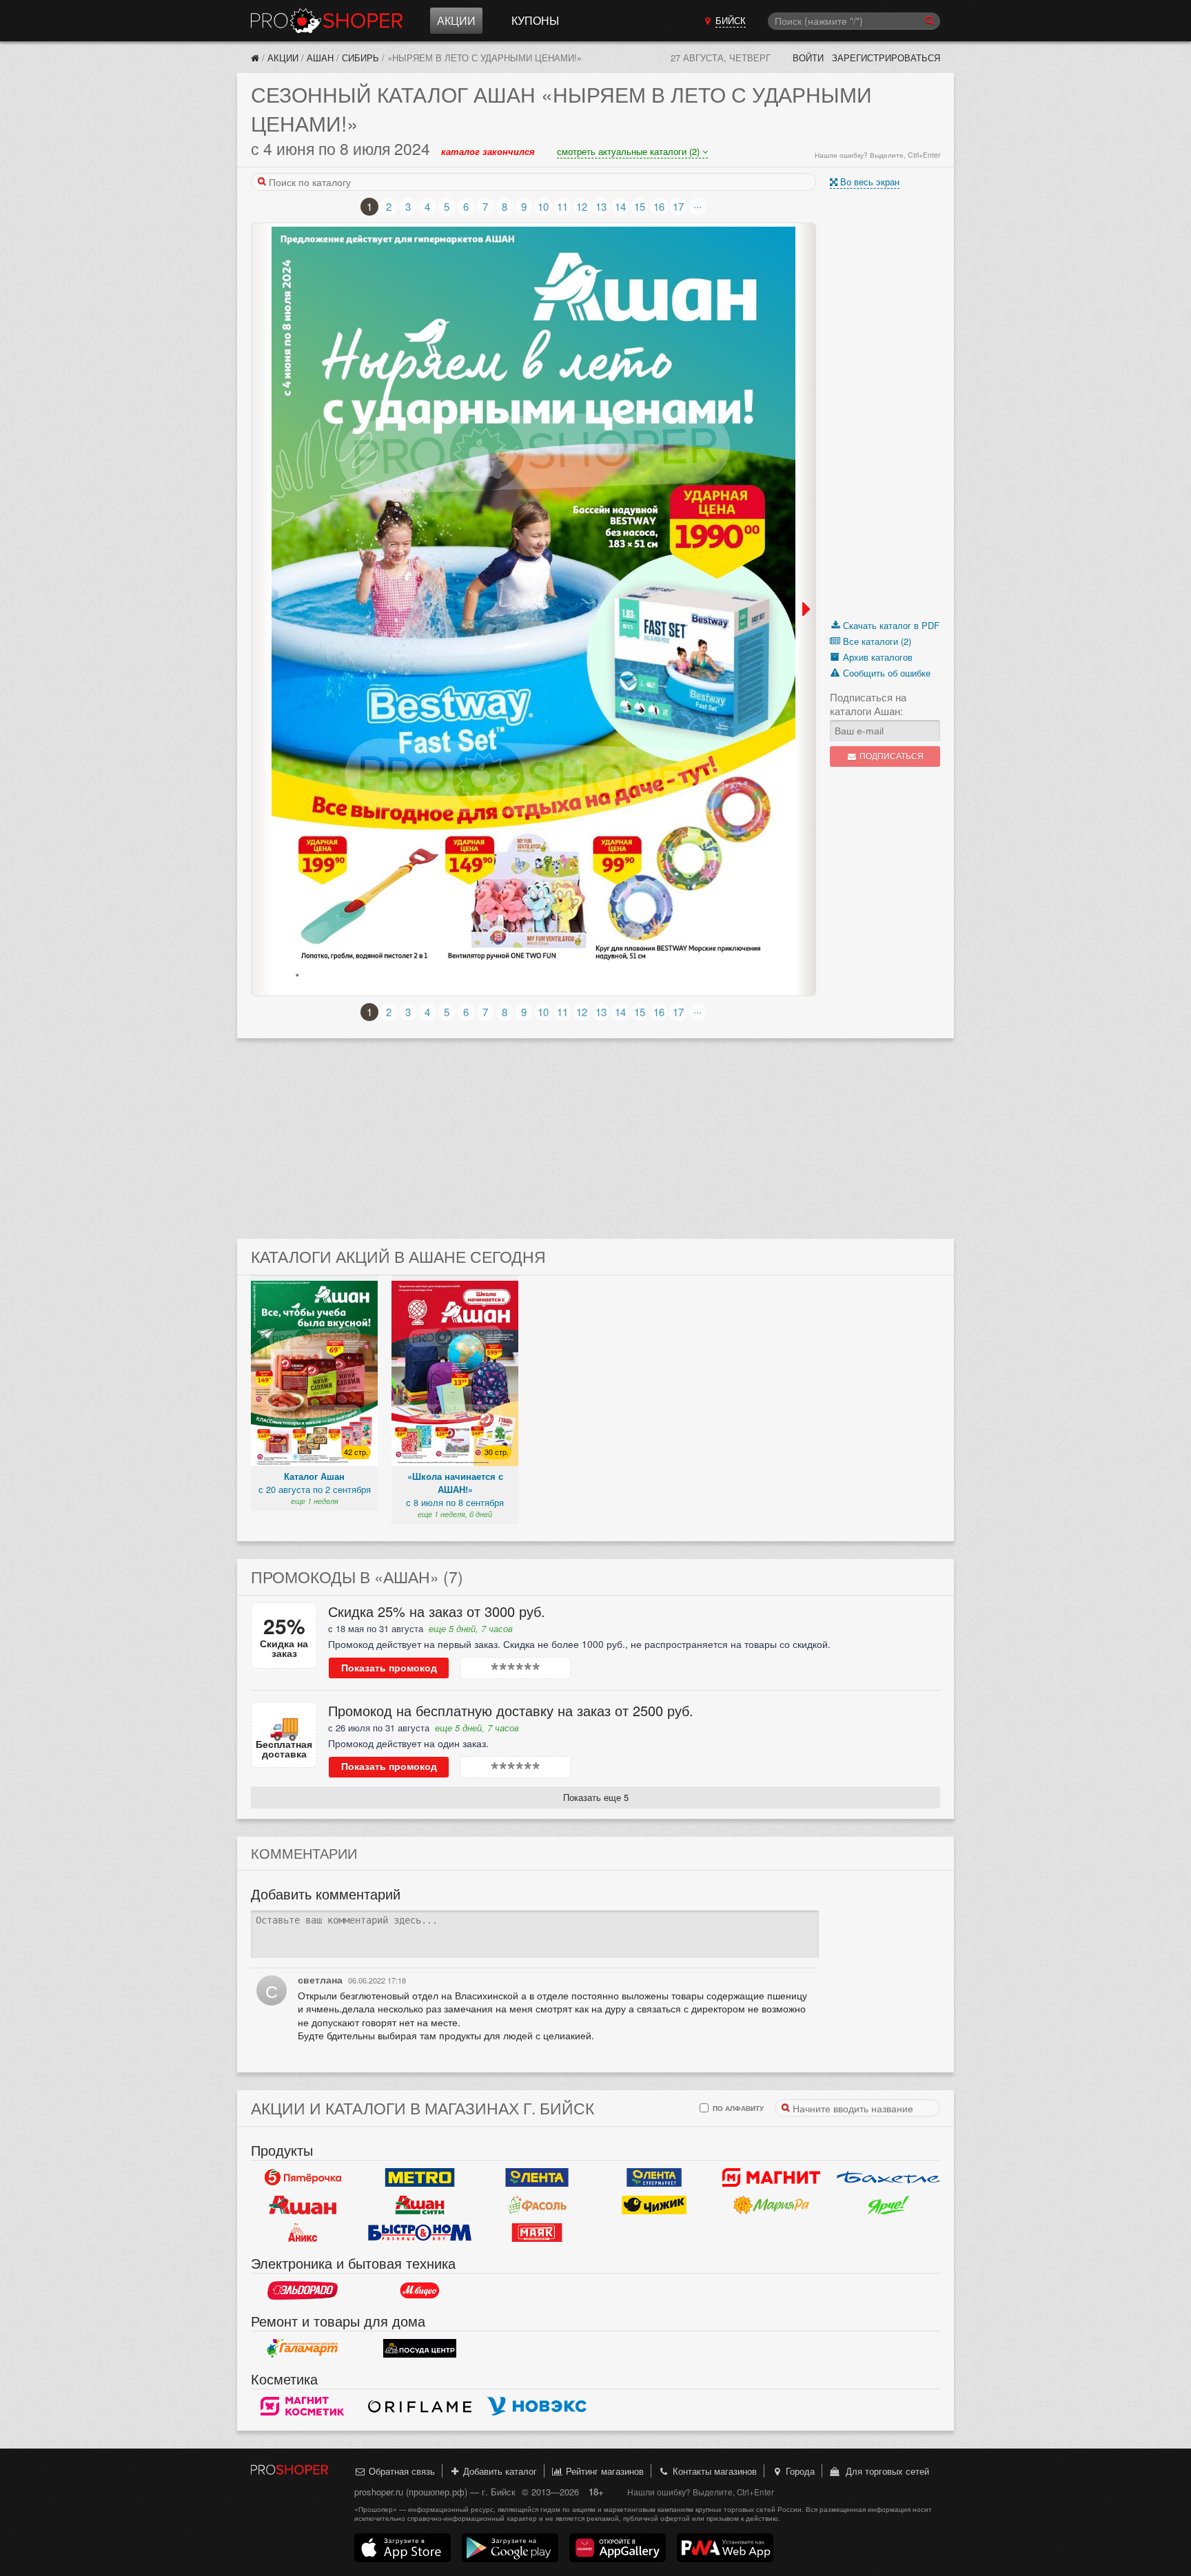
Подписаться (890, 756)
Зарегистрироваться (886, 58)
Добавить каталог (499, 2471)
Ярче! (888, 2205)
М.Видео (420, 2291)
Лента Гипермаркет (537, 2178)
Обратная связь (400, 2471)
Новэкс (537, 2407)
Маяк (537, 2233)
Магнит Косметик (303, 2407)
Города (799, 2471)
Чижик (654, 2205)
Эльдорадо (303, 2291)
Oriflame (420, 2407)
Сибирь (360, 58)
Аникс (303, 2233)
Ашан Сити (420, 2205)
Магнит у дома (771, 2178)
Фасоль (537, 2205)
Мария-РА (771, 2205)
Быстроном (420, 2233)
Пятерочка (303, 2178)
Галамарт (303, 2349)
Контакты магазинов (713, 2471)
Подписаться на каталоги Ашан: (868, 704)
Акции (456, 20)
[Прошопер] (255, 58)
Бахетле (888, 2178)
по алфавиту (737, 2108)
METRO (420, 2178)
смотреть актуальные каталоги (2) (630, 151)
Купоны (535, 20)
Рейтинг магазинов (603, 2471)
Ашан (320, 58)
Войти (808, 58)
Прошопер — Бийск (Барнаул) (327, 21)
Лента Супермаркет (654, 2178)
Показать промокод (389, 1668)
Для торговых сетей (885, 2471)
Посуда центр (420, 2349)
